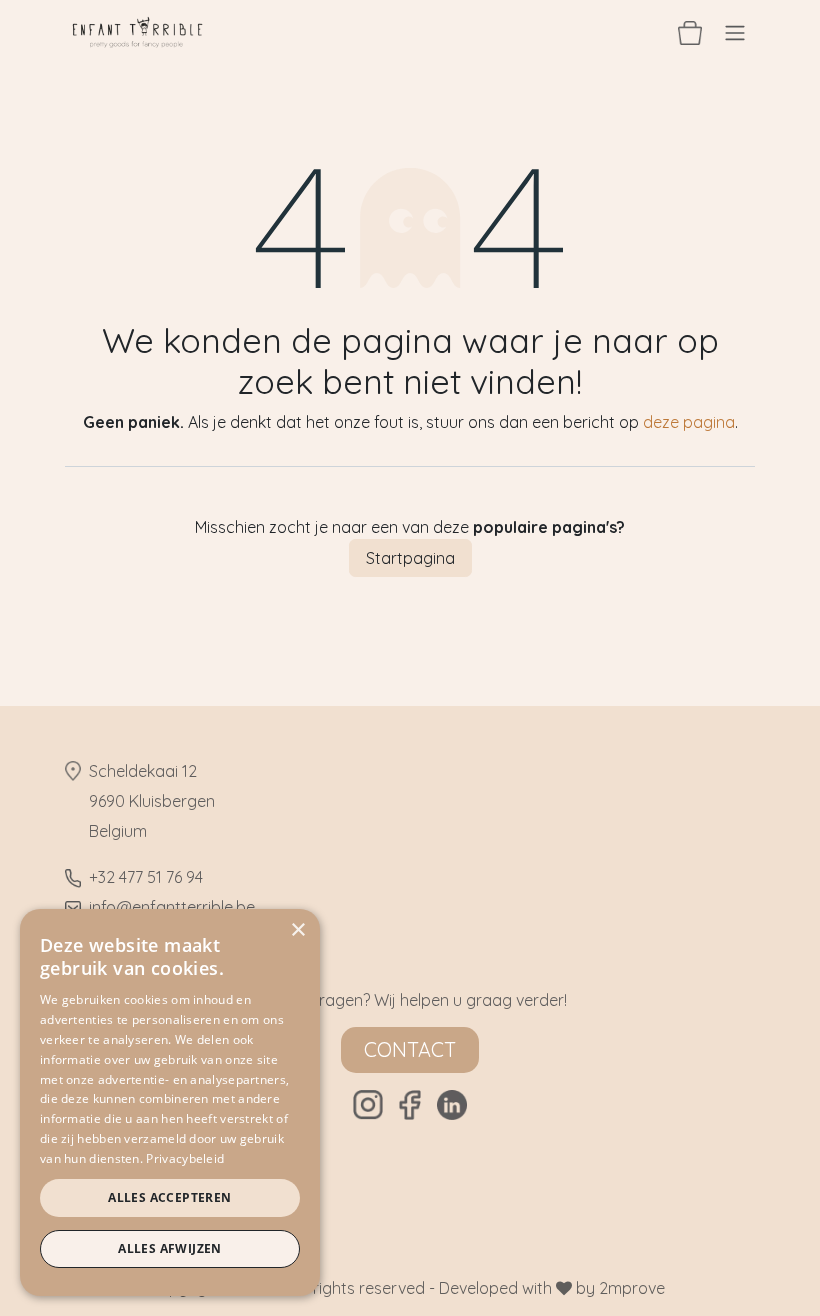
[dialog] (170, 1102)
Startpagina (410, 558)
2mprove (632, 1288)
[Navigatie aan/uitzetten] (735, 32)
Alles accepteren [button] (169, 1197)
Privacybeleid (185, 1158)
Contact (410, 1049)
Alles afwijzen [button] (170, 1248)
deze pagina (689, 422)
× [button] (297, 930)
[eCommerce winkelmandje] (690, 32)
